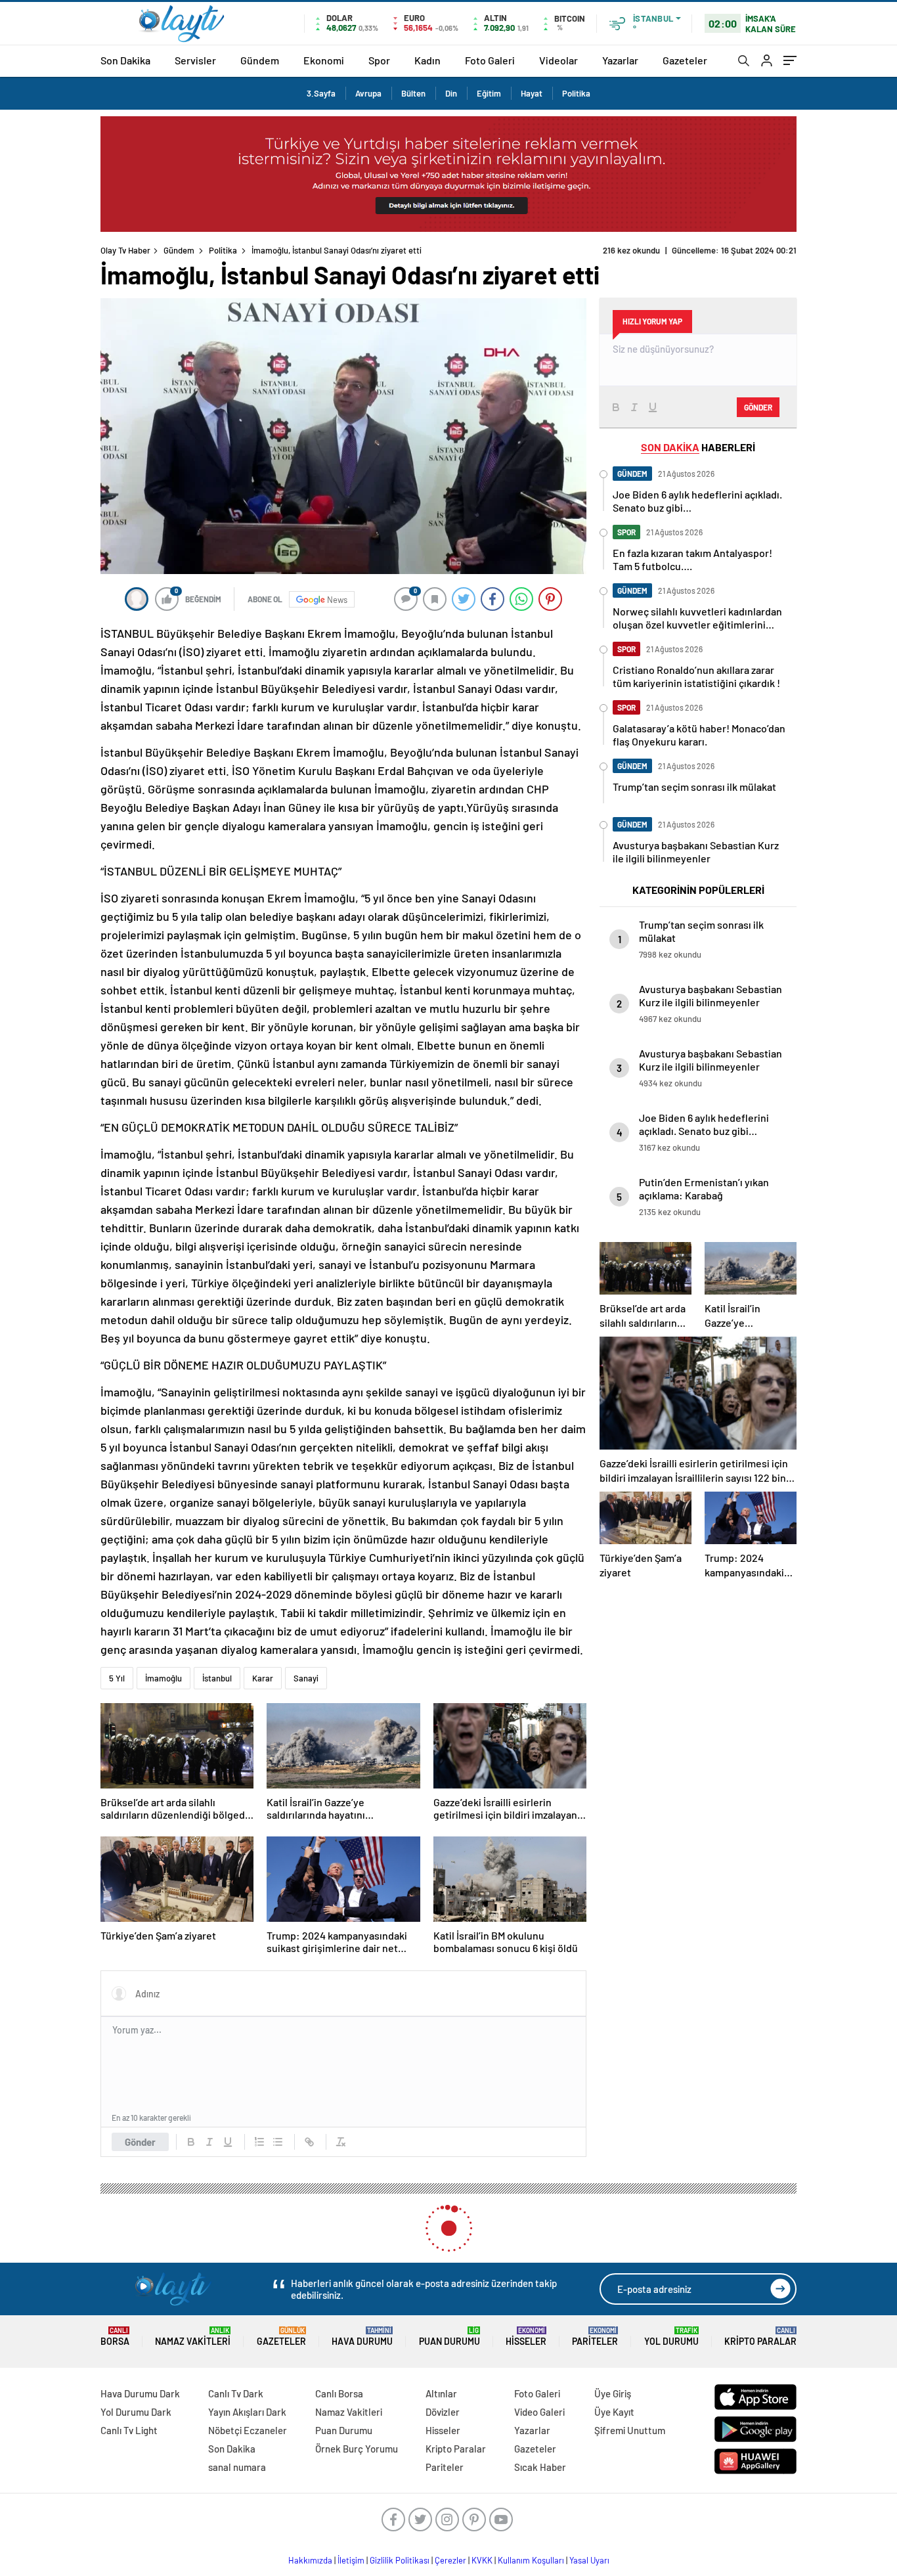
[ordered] (259, 2142)
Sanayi (306, 1678)
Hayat (532, 93)
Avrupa (368, 93)
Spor (379, 60)
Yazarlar (620, 60)
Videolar (558, 60)
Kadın (427, 60)
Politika (576, 93)
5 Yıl (117, 1678)
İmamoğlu (164, 1678)
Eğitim (489, 93)
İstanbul (217, 1678)
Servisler (195, 60)
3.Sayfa (321, 93)
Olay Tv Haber (125, 250)
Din (451, 93)
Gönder (140, 2142)
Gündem (260, 60)
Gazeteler (685, 60)
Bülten (413, 93)
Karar (263, 1678)
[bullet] (278, 2142)
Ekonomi (324, 60)
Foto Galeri (490, 60)
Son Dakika (125, 60)
